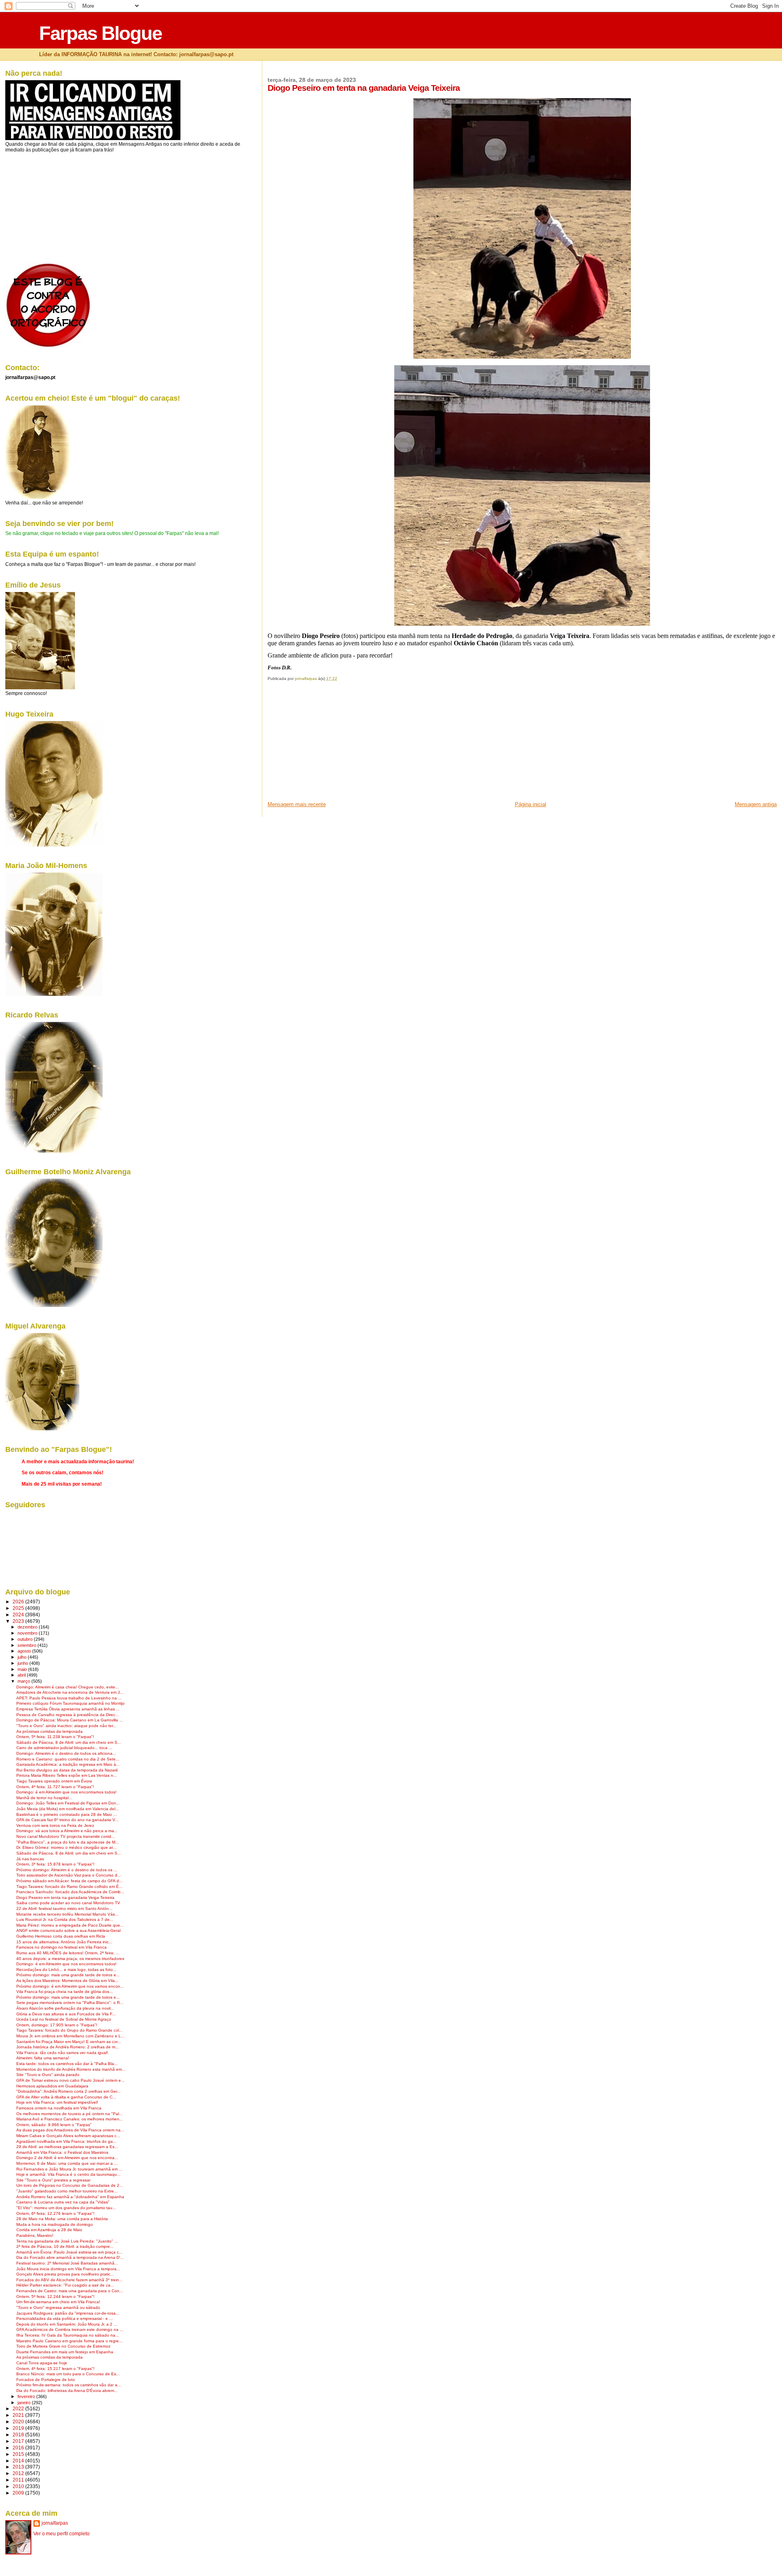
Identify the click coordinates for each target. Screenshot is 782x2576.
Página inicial (530, 804)
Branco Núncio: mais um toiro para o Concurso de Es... (68, 2374)
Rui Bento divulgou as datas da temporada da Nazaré (67, 1770)
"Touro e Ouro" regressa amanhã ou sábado (58, 2307)
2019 (19, 2428)
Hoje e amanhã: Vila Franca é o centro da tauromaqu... (68, 2174)
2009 (19, 2493)
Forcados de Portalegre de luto (46, 2380)
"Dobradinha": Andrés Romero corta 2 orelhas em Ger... (68, 2091)
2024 (19, 1615)
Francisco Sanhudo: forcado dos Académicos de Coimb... (70, 1892)
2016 (19, 2448)
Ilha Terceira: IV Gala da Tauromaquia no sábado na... (68, 2335)
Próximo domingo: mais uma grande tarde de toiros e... (68, 1975)
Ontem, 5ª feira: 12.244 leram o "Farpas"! (55, 2296)
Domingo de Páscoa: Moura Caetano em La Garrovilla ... (70, 1720)
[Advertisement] (329, 744)
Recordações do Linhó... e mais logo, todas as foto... (66, 1970)
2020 (19, 2421)
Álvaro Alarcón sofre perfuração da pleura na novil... (65, 2008)
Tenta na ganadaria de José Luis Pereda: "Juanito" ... (67, 2241)
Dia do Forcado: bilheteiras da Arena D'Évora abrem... (67, 2391)
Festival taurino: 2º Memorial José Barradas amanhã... (67, 2263)
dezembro (28, 1627)
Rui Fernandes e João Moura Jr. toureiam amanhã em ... (69, 2169)
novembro (28, 1633)
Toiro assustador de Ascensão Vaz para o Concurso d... (69, 1875)
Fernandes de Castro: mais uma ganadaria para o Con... (70, 2291)
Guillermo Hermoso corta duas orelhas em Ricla (61, 1936)
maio (23, 1669)
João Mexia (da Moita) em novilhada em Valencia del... (68, 1809)
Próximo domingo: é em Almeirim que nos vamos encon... (70, 1986)
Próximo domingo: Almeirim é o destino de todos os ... (67, 1870)
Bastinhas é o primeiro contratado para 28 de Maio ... (67, 1814)
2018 (19, 2435)
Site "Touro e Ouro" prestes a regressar (53, 2180)
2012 (19, 2473)
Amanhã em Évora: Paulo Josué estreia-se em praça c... (69, 2252)
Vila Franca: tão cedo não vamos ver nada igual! (62, 2053)
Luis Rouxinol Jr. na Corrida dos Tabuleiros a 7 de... (65, 1919)
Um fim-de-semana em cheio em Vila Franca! (58, 2302)
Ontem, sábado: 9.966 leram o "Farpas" (54, 2125)
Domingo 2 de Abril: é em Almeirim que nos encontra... (67, 2158)
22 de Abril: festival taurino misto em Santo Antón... (64, 1908)
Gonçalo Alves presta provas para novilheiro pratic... (65, 2274)
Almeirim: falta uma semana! (43, 2058)
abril (22, 1675)
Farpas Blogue (100, 33)
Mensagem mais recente (297, 804)
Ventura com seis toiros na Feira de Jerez (55, 1825)
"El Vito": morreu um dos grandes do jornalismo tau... (66, 2208)
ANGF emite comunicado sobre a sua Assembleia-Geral (68, 1930)
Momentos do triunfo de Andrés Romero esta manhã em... (71, 2069)
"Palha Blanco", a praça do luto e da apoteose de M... (68, 1842)
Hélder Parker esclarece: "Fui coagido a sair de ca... (65, 2285)
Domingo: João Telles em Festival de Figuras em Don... (68, 1803)
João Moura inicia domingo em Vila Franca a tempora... (68, 2269)
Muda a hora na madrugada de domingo (55, 2224)
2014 (19, 2461)
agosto (25, 1651)
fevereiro (27, 2396)
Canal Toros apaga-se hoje (42, 2363)
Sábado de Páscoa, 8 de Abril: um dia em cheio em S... (69, 1742)
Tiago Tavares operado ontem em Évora (54, 1781)
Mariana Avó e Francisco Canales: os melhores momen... (70, 2119)
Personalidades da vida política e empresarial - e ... (65, 2318)
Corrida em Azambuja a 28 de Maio (49, 2230)
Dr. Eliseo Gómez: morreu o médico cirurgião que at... (66, 1847)
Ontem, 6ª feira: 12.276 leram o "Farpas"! (55, 2213)
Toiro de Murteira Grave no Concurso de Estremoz (63, 2346)
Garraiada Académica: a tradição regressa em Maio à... (68, 1764)
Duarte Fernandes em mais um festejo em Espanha (65, 2352)
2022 (19, 2408)
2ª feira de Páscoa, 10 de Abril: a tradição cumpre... (65, 2246)
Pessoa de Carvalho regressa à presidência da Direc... (68, 1715)
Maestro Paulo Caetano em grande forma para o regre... (69, 2341)
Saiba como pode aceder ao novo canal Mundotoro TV (68, 1903)
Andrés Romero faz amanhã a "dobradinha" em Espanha (70, 2197)
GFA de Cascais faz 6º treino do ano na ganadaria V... (67, 1820)
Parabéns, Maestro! (35, 2235)
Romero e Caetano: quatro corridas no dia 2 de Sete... (68, 1759)
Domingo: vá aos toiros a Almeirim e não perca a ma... (67, 1831)
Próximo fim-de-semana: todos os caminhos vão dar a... (69, 2385)
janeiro (25, 2403)
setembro (27, 1645)
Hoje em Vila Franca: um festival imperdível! (57, 2102)
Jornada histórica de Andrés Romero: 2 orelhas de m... (68, 2047)
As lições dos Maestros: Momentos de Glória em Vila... (67, 1981)
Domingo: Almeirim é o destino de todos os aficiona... (66, 1753)
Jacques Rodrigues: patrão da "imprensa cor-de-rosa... (68, 2313)
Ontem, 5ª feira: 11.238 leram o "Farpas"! (55, 1737)
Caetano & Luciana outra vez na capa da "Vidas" (63, 2202)
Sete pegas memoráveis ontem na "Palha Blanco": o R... (70, 2003)
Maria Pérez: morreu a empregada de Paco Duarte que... (70, 1925)
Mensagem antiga (756, 804)
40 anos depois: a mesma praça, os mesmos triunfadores (70, 1959)
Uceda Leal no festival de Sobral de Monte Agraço (64, 2019)
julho (23, 1657)
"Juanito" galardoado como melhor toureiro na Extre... (67, 2191)
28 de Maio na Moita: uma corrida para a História (62, 2219)
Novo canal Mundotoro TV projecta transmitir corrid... (66, 1836)
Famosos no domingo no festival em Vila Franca (62, 1947)
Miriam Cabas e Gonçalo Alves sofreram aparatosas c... (68, 2136)
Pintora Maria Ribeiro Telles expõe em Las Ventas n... (67, 1775)
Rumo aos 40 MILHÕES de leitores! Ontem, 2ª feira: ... (68, 1953)
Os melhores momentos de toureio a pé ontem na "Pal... (69, 2114)
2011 (19, 2480)
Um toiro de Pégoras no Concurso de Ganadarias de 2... (70, 2185)
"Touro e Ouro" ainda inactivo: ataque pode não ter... (66, 1726)
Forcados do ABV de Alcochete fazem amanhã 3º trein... (69, 2280)
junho (23, 1663)
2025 (19, 1608)
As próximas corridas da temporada (49, 1731)
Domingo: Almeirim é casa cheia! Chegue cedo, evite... (68, 1687)
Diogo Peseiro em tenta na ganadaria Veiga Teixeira (65, 1897)
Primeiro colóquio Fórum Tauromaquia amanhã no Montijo (70, 1703)
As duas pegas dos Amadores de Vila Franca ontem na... (70, 2130)
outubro (26, 1639)
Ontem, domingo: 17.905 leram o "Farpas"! (57, 2025)
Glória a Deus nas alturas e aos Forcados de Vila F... (66, 2014)
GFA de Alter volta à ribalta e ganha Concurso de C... (66, 2097)
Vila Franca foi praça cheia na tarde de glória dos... (65, 1992)
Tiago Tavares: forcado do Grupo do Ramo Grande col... (69, 2030)
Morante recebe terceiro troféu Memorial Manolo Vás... (67, 1914)
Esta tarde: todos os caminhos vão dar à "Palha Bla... (67, 2064)
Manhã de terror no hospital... (44, 1798)
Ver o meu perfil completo (62, 2534)
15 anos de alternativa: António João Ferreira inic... (64, 1942)
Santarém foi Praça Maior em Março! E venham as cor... (69, 2042)
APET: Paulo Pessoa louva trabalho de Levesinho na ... (69, 1698)
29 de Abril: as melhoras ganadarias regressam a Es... (67, 2147)
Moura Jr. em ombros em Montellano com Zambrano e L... (70, 2036)
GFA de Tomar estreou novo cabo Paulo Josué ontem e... (70, 2080)
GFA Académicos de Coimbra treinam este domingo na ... (70, 2329)
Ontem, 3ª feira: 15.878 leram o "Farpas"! (55, 1864)
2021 (19, 2415)
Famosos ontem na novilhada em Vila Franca (59, 2108)
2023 (19, 1621)
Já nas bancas (30, 1859)
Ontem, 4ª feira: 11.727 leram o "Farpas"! (55, 1787)
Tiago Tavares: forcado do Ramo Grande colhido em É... (69, 1887)
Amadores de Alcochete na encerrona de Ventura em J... (70, 1692)
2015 (19, 2454)
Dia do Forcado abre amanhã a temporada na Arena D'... (70, 2257)
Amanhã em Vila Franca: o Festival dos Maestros (62, 2152)
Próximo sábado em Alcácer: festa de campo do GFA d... (69, 1881)
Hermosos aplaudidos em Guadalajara (52, 2086)
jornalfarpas (55, 2523)
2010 (19, 2486)
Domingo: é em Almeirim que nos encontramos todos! (66, 1792)
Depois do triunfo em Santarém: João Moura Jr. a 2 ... (67, 2324)
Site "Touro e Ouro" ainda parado (48, 2075)
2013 (19, 2467)
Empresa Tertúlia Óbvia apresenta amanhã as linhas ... (68, 1709)
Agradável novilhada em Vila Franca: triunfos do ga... (66, 2141)
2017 (19, 2441)
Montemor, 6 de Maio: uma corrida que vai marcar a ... (67, 2163)
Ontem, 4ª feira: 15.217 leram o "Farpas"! (55, 2369)
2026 (19, 1602)
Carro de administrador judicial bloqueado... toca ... (64, 1748)
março (24, 1681)
